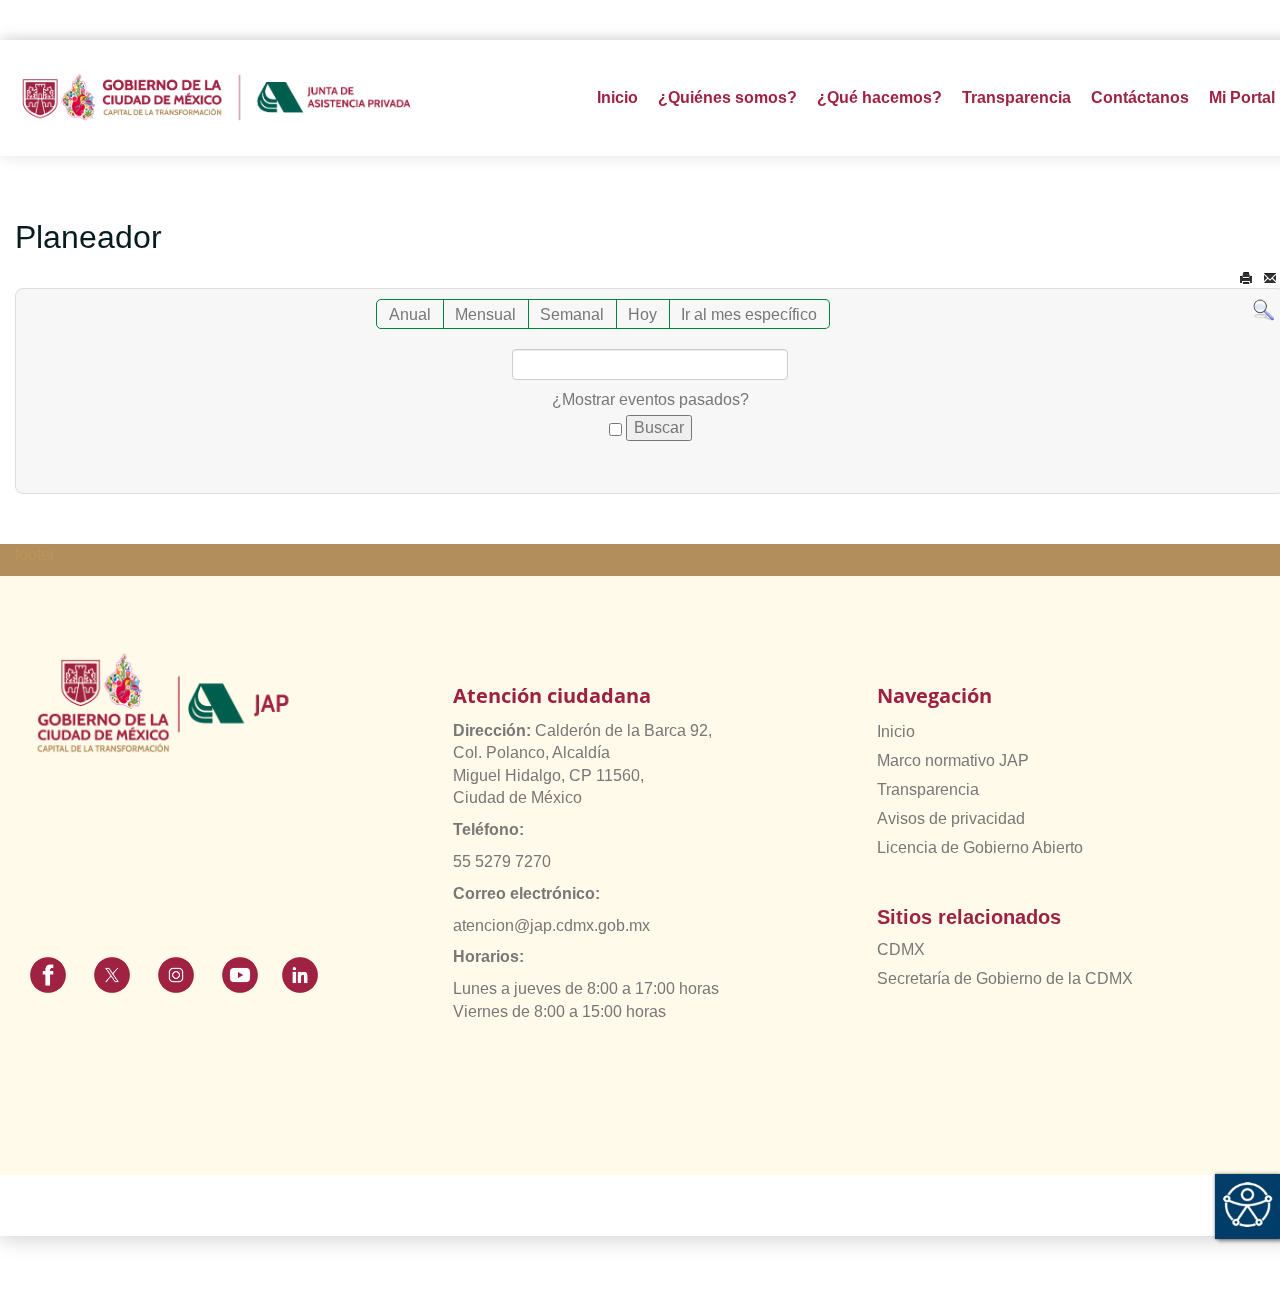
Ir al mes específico (749, 314)
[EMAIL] (1270, 278)
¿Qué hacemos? (879, 97)
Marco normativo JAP (953, 760)
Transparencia (928, 789)
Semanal (572, 314)
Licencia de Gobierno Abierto (980, 847)
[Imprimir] (1246, 278)
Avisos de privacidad (951, 818)
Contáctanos (1140, 97)
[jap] (216, 98)
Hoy (642, 314)
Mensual (485, 314)
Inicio (617, 97)
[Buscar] (1263, 309)
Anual (410, 314)
